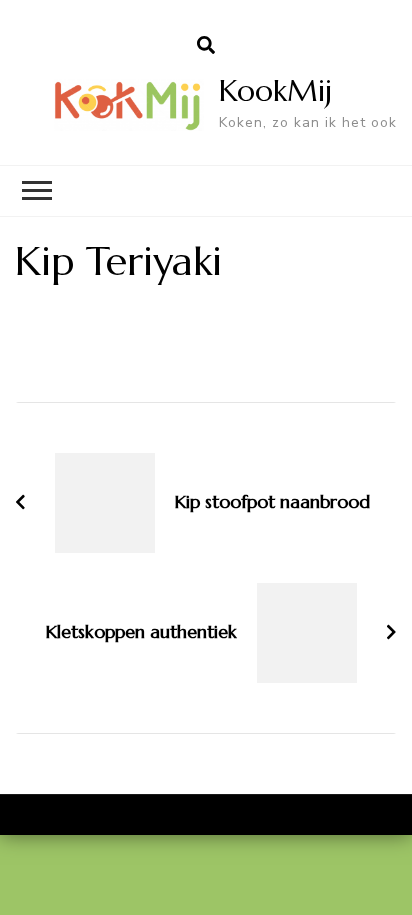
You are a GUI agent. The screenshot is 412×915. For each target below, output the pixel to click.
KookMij (275, 90)
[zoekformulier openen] (206, 46)
